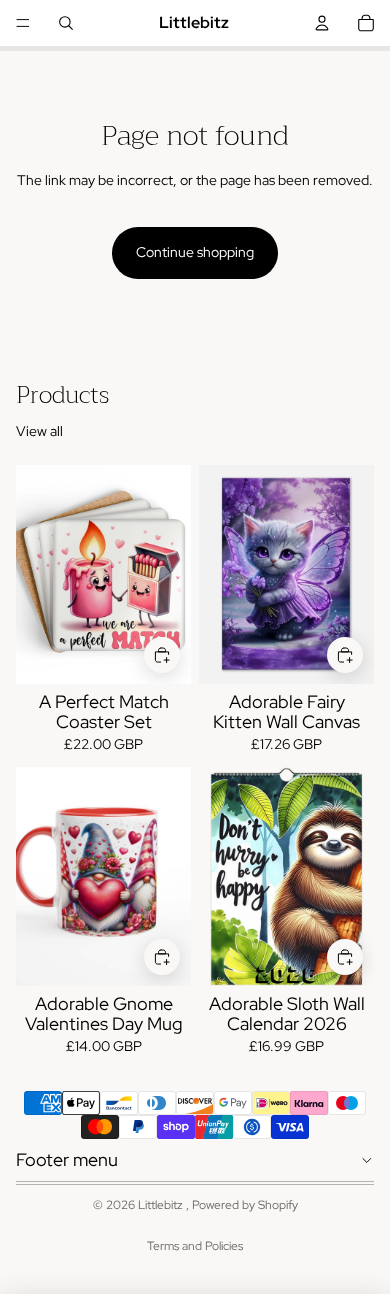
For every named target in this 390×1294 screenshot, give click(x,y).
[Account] (322, 23)
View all (39, 431)
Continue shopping (195, 252)
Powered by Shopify (245, 1205)
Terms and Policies (195, 1246)
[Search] (66, 23)
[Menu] (23, 23)
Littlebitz (162, 1205)
